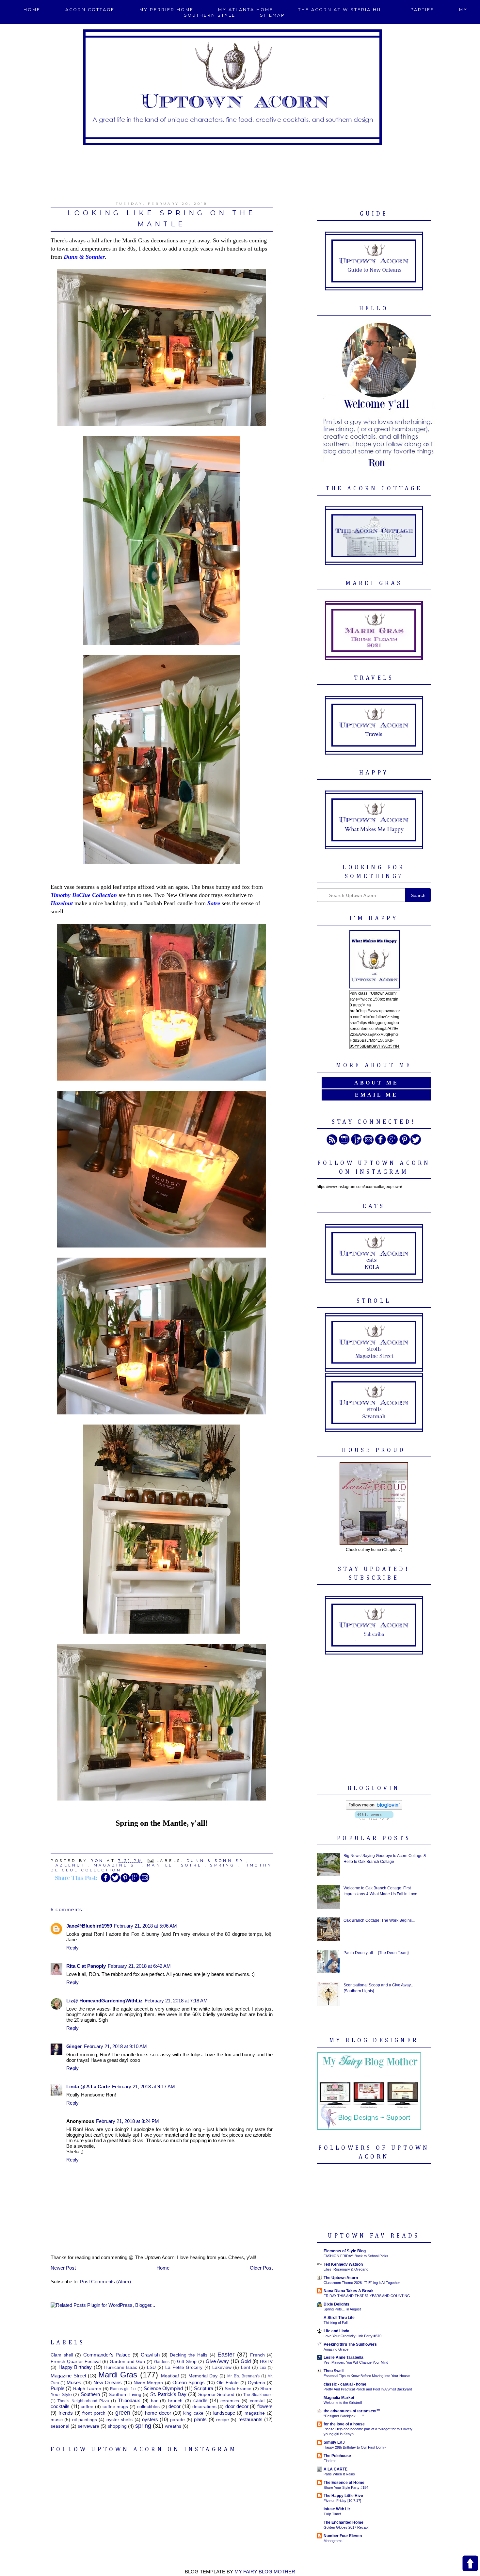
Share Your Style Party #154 (346, 2487)
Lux (263, 2368)
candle (200, 2400)
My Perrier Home (167, 10)
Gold (246, 2361)
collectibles (148, 2407)
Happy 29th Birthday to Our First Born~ (355, 2447)
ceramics (230, 2401)
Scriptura (204, 2388)
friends (66, 2413)
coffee (87, 2407)
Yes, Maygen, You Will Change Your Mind (356, 2362)
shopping (117, 2426)
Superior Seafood (216, 2395)
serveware (88, 2426)
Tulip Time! (332, 2514)
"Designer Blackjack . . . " (344, 2416)
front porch (94, 2413)
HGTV (266, 2362)
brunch (175, 2401)
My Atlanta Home (246, 10)
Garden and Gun (128, 2362)
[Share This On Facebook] (105, 1881)
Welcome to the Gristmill (343, 2403)
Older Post (261, 2268)
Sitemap (272, 15)
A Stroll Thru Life (339, 2318)
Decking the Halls (189, 2355)
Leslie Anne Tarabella (344, 2357)
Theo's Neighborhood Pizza (83, 2401)
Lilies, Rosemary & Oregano (346, 2269)
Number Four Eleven (343, 2536)
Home (32, 10)
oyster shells (120, 2420)
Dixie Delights (336, 2304)
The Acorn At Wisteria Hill (342, 10)
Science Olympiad (163, 2388)
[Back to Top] (470, 2564)
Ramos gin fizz (123, 2389)
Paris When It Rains (339, 2474)
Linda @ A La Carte (88, 2087)
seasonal (60, 2426)
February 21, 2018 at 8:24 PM (128, 2121)
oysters (150, 2419)
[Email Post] (151, 1861)
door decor (237, 2406)
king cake (193, 2413)
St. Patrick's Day (168, 2394)
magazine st (116, 1865)
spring (222, 1865)
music (57, 2420)
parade (177, 2420)
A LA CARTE (336, 2469)
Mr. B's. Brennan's (243, 2376)
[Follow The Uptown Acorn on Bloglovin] (374, 1808)
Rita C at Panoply (86, 1966)
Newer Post (63, 2268)
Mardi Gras (118, 2375)
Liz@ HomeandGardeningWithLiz (104, 2001)
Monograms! (334, 2541)
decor (175, 2406)
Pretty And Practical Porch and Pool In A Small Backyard (368, 2389)
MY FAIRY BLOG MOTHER (265, 2572)
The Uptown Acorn (341, 2278)
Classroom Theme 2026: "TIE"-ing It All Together (362, 2283)
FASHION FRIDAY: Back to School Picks (356, 2256)
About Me (376, 1083)
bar (154, 2401)
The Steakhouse (258, 2395)
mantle (160, 1865)
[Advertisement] (240, 170)
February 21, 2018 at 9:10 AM (115, 2046)
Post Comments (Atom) (105, 2282)
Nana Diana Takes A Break (349, 2291)
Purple (57, 2388)
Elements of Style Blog (345, 2251)
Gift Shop (187, 2362)
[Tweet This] (115, 1881)
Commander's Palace (107, 2355)
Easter (226, 2355)
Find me (330, 2461)
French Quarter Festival (76, 2362)
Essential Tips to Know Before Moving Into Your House (367, 2376)
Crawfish (150, 2355)
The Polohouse (337, 2456)
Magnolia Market (339, 2398)
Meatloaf (170, 2376)
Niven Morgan (148, 2383)
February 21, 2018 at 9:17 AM (144, 2087)
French (257, 2355)
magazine (255, 2413)
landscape (224, 2413)
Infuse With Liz (337, 2509)
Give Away (217, 2361)
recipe (223, 2420)
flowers (265, 2406)
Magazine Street (68, 2376)
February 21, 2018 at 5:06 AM (145, 1926)
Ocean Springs (189, 2382)
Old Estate (227, 2383)
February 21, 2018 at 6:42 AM (139, 1966)
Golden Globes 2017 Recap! (346, 2527)
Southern (90, 2394)
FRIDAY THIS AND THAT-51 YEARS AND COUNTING (367, 2296)
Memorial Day (203, 2376)
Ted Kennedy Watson (343, 2264)
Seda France (238, 2389)
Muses (74, 2382)
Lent (246, 2367)
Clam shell (62, 2355)
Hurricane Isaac (121, 2367)
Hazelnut (68, 1865)
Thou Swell (334, 2371)
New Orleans (108, 2382)
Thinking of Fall (336, 2323)
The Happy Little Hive (343, 2496)
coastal (257, 2401)
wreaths (173, 2426)
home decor (158, 2413)
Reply (72, 1948)
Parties (423, 10)
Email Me (376, 1095)
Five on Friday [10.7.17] (342, 2501)
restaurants (250, 2419)
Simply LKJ (334, 2442)
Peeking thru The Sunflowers (350, 2344)
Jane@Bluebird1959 (89, 1926)
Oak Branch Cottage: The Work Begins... (379, 1920)
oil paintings (85, 2420)
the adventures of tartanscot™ (352, 2411)
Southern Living (125, 2395)
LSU (151, 2367)
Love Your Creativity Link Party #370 (352, 2336)
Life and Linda (336, 2331)
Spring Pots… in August (342, 2309)
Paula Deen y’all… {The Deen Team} (376, 1953)
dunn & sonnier (215, 1861)
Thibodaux (129, 2400)
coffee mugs (115, 2407)
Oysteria (256, 2383)
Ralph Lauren (87, 2389)
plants (200, 2419)
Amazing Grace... (337, 2349)
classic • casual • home (345, 2384)
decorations (204, 2407)
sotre (192, 1865)
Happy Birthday (75, 2367)
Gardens (162, 2362)
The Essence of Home (344, 2483)
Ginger (74, 2046)
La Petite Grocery (184, 2367)
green (123, 2413)
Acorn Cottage (90, 10)
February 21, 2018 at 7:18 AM (176, 2001)
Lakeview (222, 2367)
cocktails (60, 2406)
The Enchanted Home (344, 2522)
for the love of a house (344, 2424)
